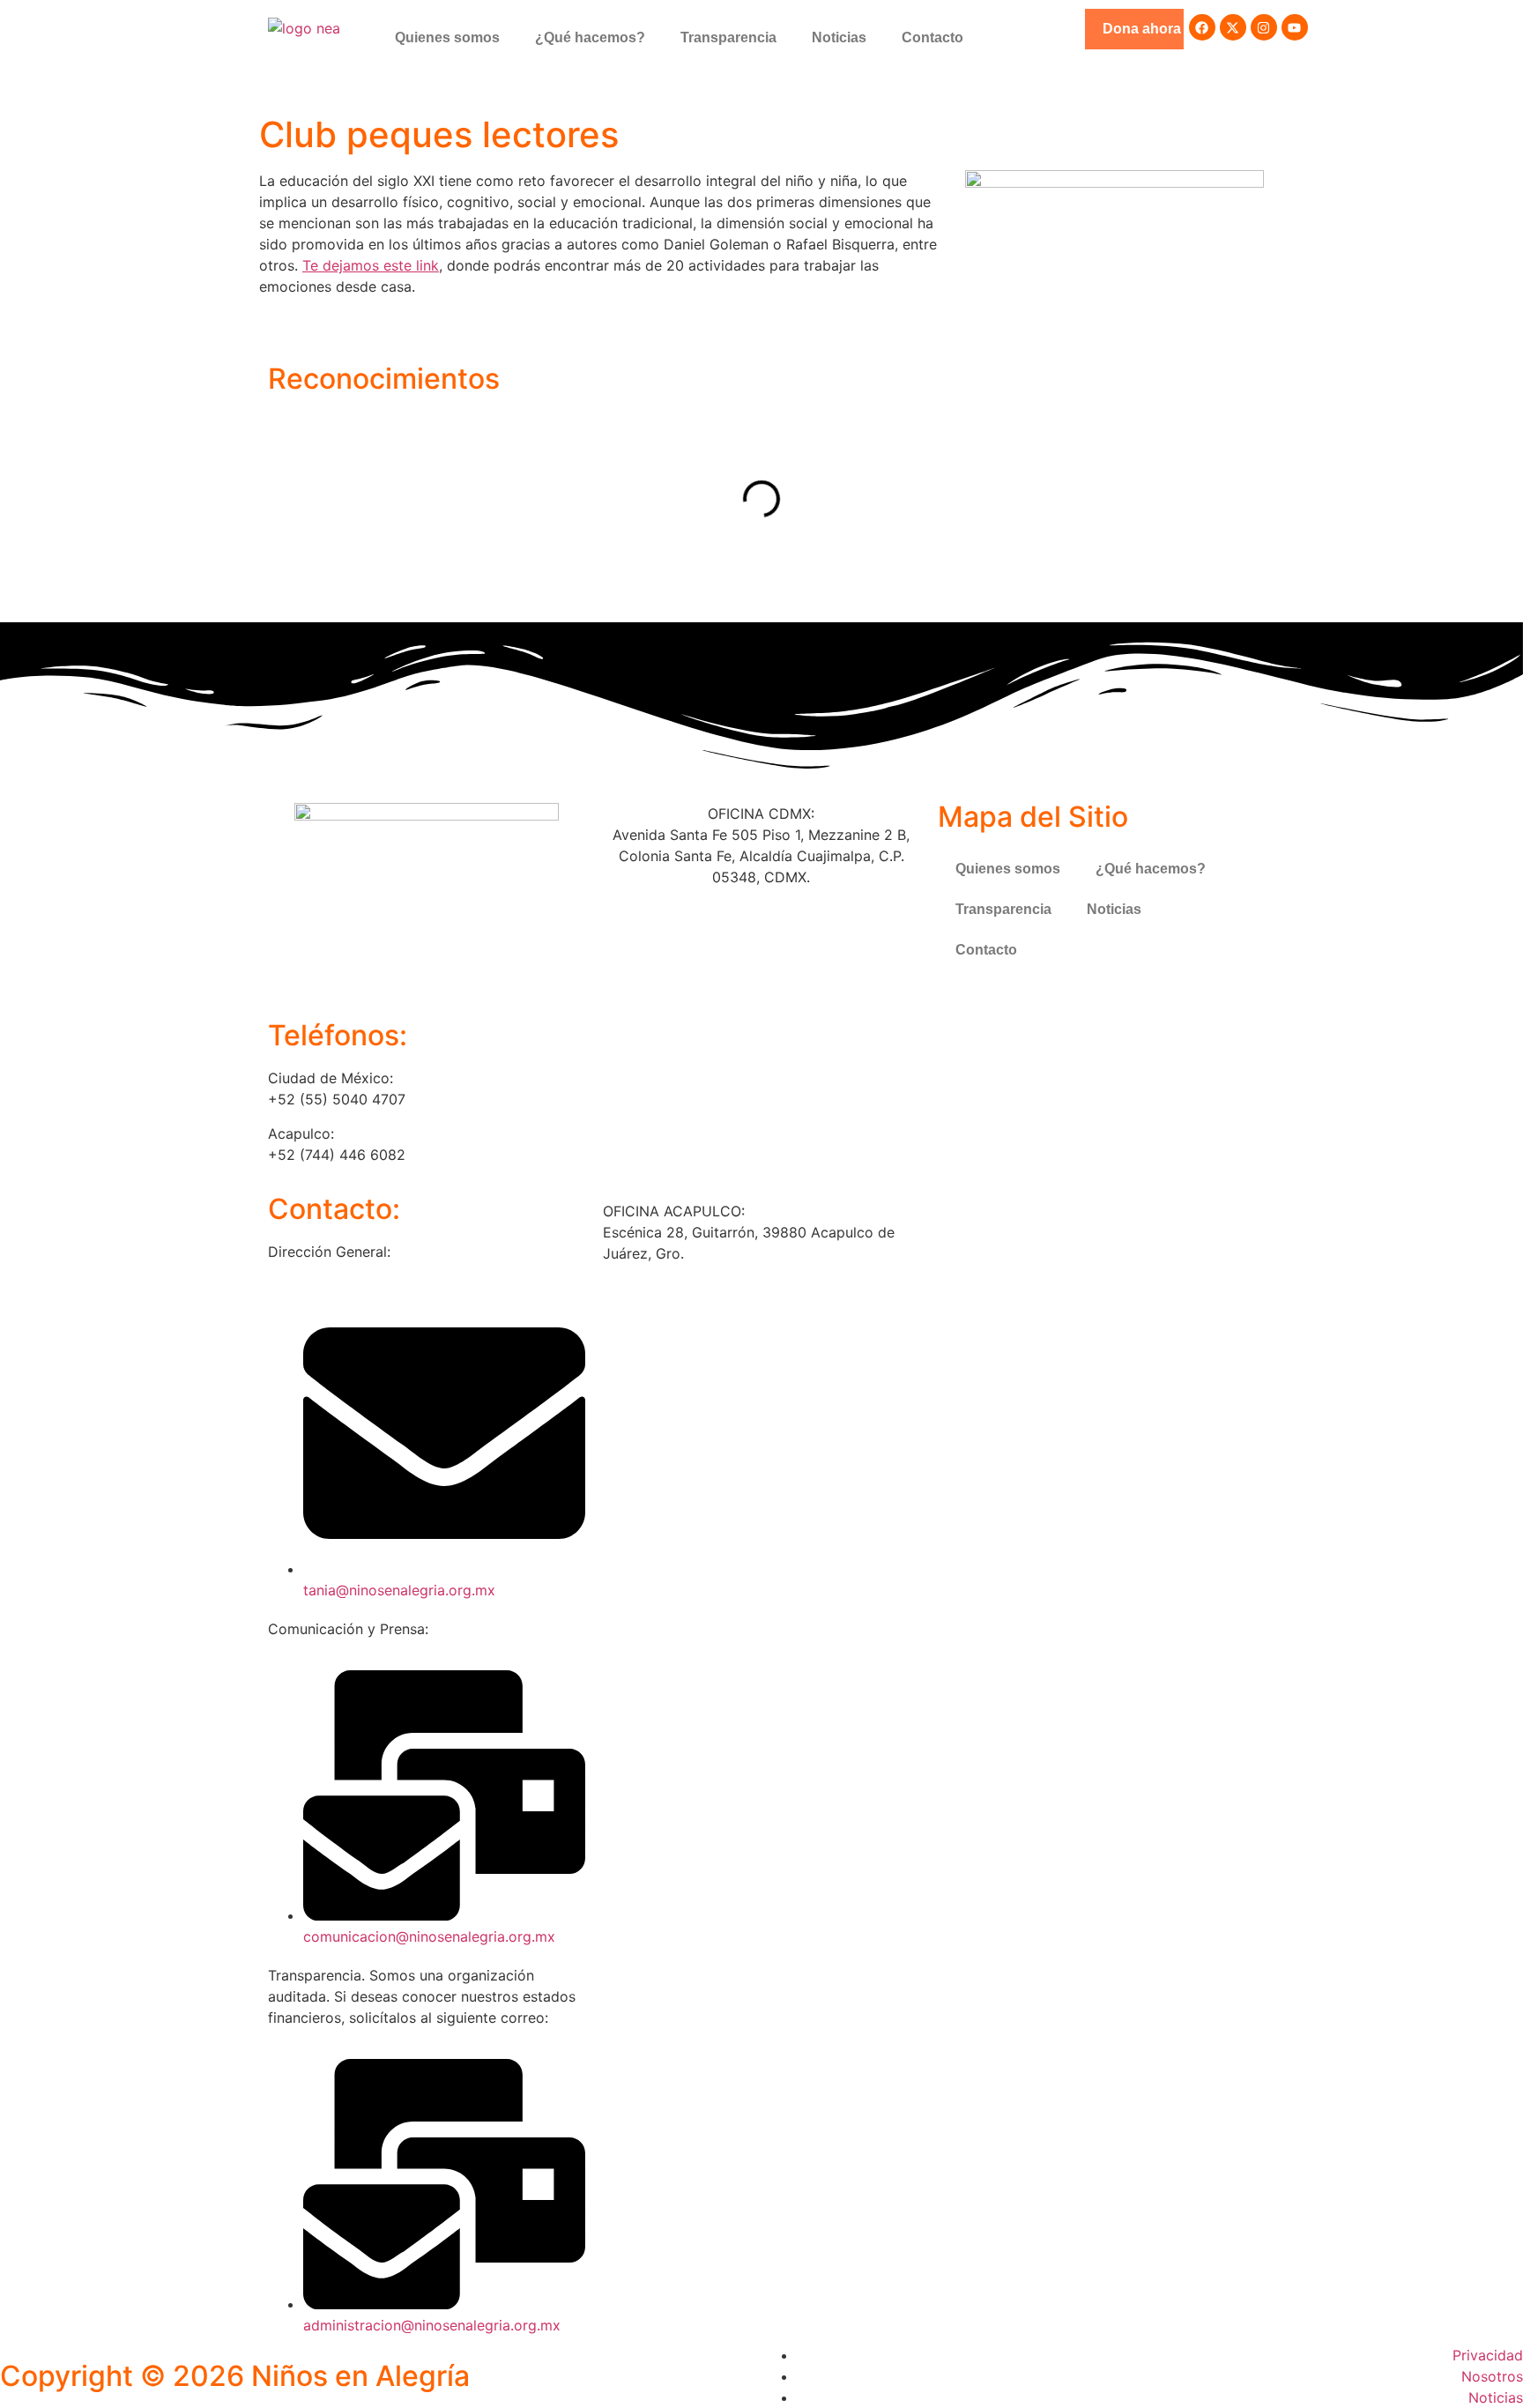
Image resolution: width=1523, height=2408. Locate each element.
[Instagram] (1264, 27)
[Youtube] (1295, 27)
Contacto (932, 37)
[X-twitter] (1233, 27)
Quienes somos (447, 37)
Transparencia (728, 37)
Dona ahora (1142, 29)
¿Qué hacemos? (590, 37)
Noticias (839, 37)
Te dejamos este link (371, 265)
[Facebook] (1202, 27)
